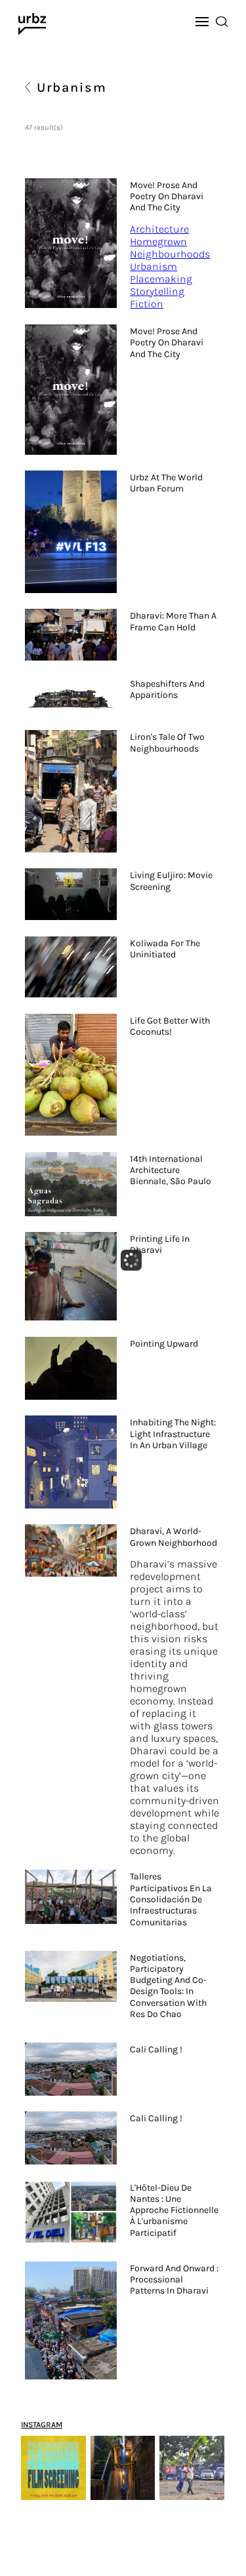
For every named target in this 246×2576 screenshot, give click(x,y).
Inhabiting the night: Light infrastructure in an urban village (173, 1434)
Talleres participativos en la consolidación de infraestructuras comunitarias (171, 1899)
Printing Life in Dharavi (160, 1244)
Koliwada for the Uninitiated (165, 949)
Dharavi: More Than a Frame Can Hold (173, 621)
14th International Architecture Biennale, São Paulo (171, 1170)
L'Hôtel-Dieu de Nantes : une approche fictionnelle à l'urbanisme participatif (174, 2210)
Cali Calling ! (156, 2049)
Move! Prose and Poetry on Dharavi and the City (167, 197)
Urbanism (154, 266)
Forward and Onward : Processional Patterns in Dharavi (174, 2280)
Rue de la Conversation (157, 2408)
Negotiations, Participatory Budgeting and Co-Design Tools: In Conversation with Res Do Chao (168, 1986)
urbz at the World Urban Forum (166, 483)
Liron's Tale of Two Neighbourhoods (167, 742)
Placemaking (161, 279)
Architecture (159, 229)
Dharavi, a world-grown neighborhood (174, 1537)
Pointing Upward (164, 1344)
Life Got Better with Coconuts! (170, 1026)
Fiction (147, 304)
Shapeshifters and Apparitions (167, 689)
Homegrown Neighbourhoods (170, 248)
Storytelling (157, 291)
